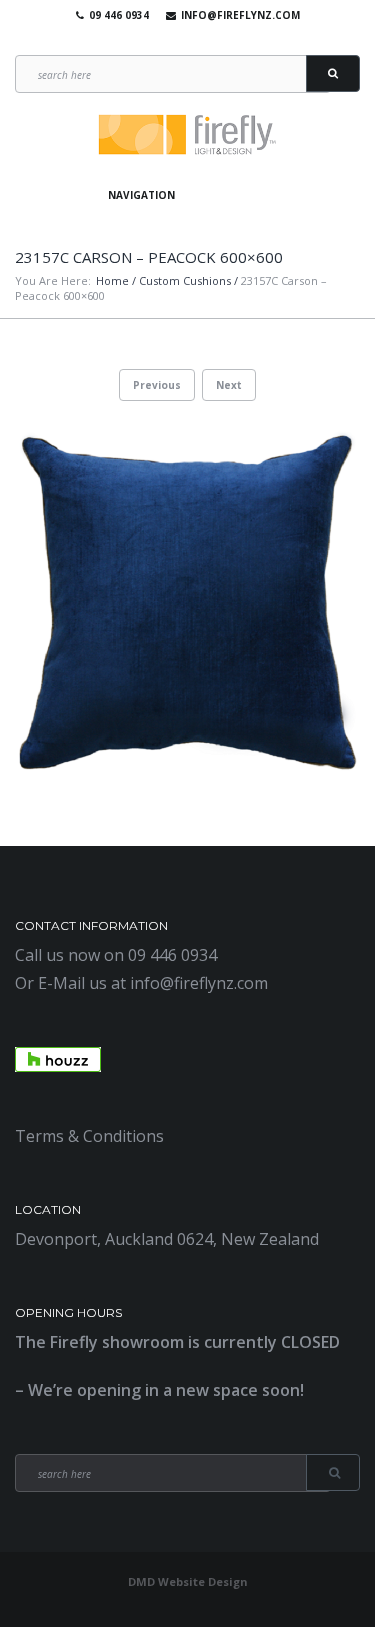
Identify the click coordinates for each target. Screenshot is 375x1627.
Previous (157, 385)
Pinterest (212, 40)
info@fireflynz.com (240, 15)
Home (112, 280)
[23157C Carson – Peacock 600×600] (187, 603)
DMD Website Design (188, 1581)
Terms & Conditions (89, 1136)
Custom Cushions (185, 280)
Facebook (154, 40)
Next (229, 385)
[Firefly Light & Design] (188, 135)
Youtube (183, 40)
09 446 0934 (119, 15)
